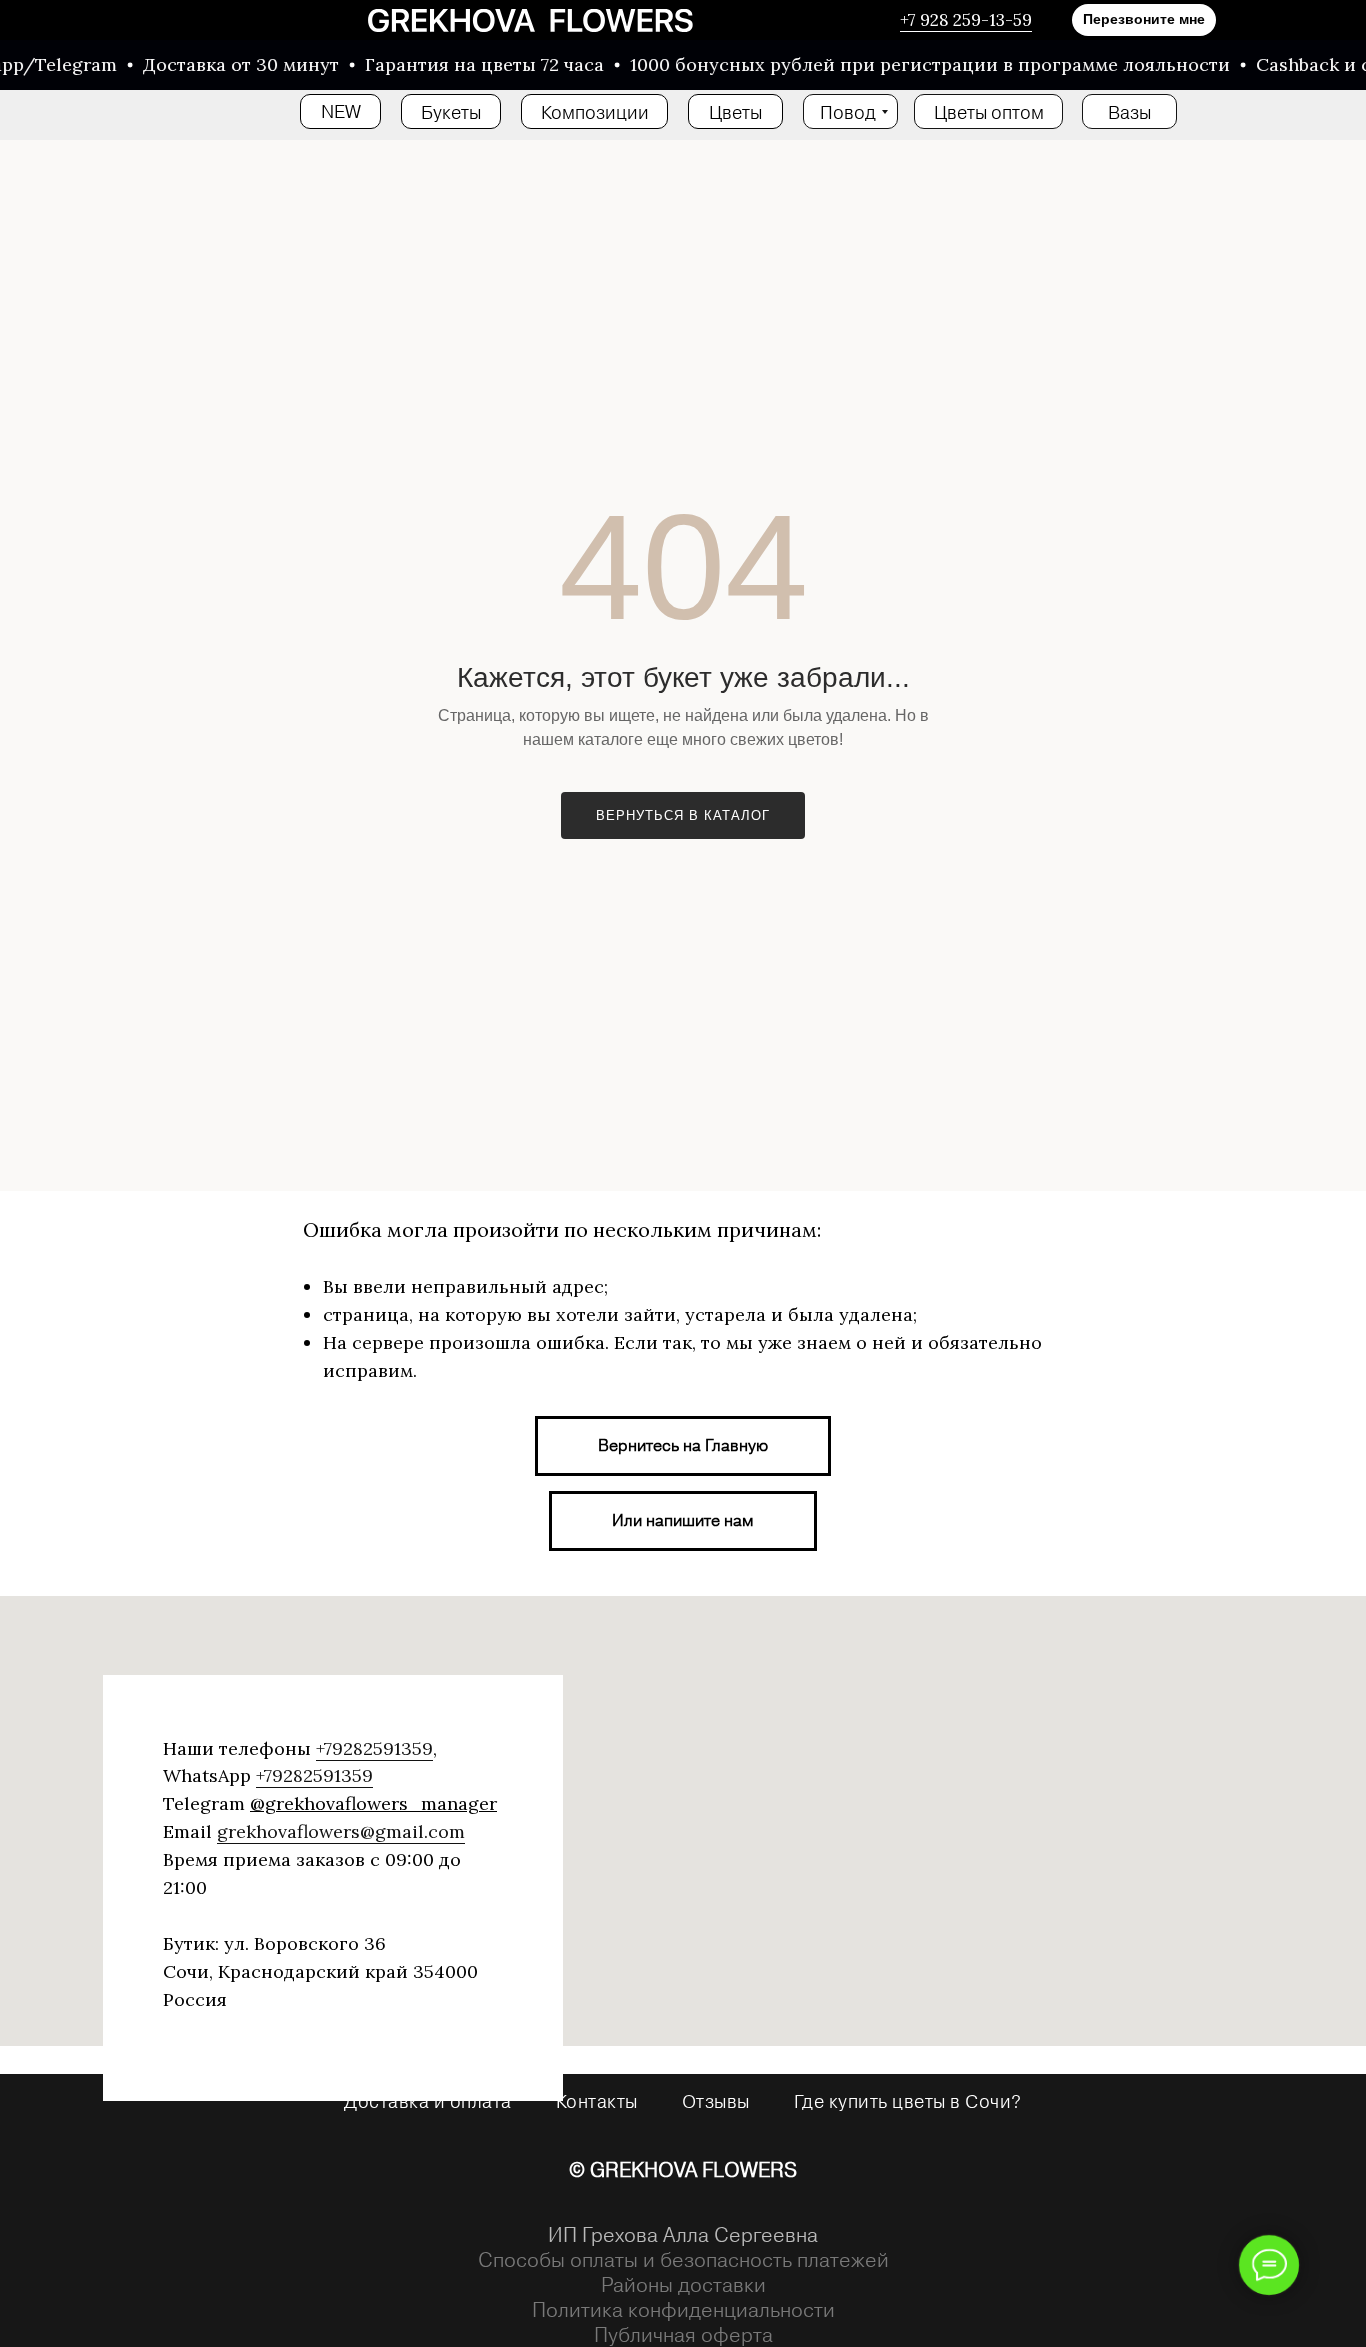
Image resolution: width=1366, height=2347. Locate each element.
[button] (1144, 20)
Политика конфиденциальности (683, 2309)
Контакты (597, 2101)
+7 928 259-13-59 (966, 20)
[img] (530, 20)
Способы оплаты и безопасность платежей (683, 2259)
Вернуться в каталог (683, 815)
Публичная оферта (683, 2334)
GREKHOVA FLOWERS (693, 2169)
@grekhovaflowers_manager (373, 1803)
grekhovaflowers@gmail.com (341, 1831)
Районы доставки (683, 2284)
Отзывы (716, 2101)
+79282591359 (374, 1748)
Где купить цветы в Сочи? (908, 2101)
